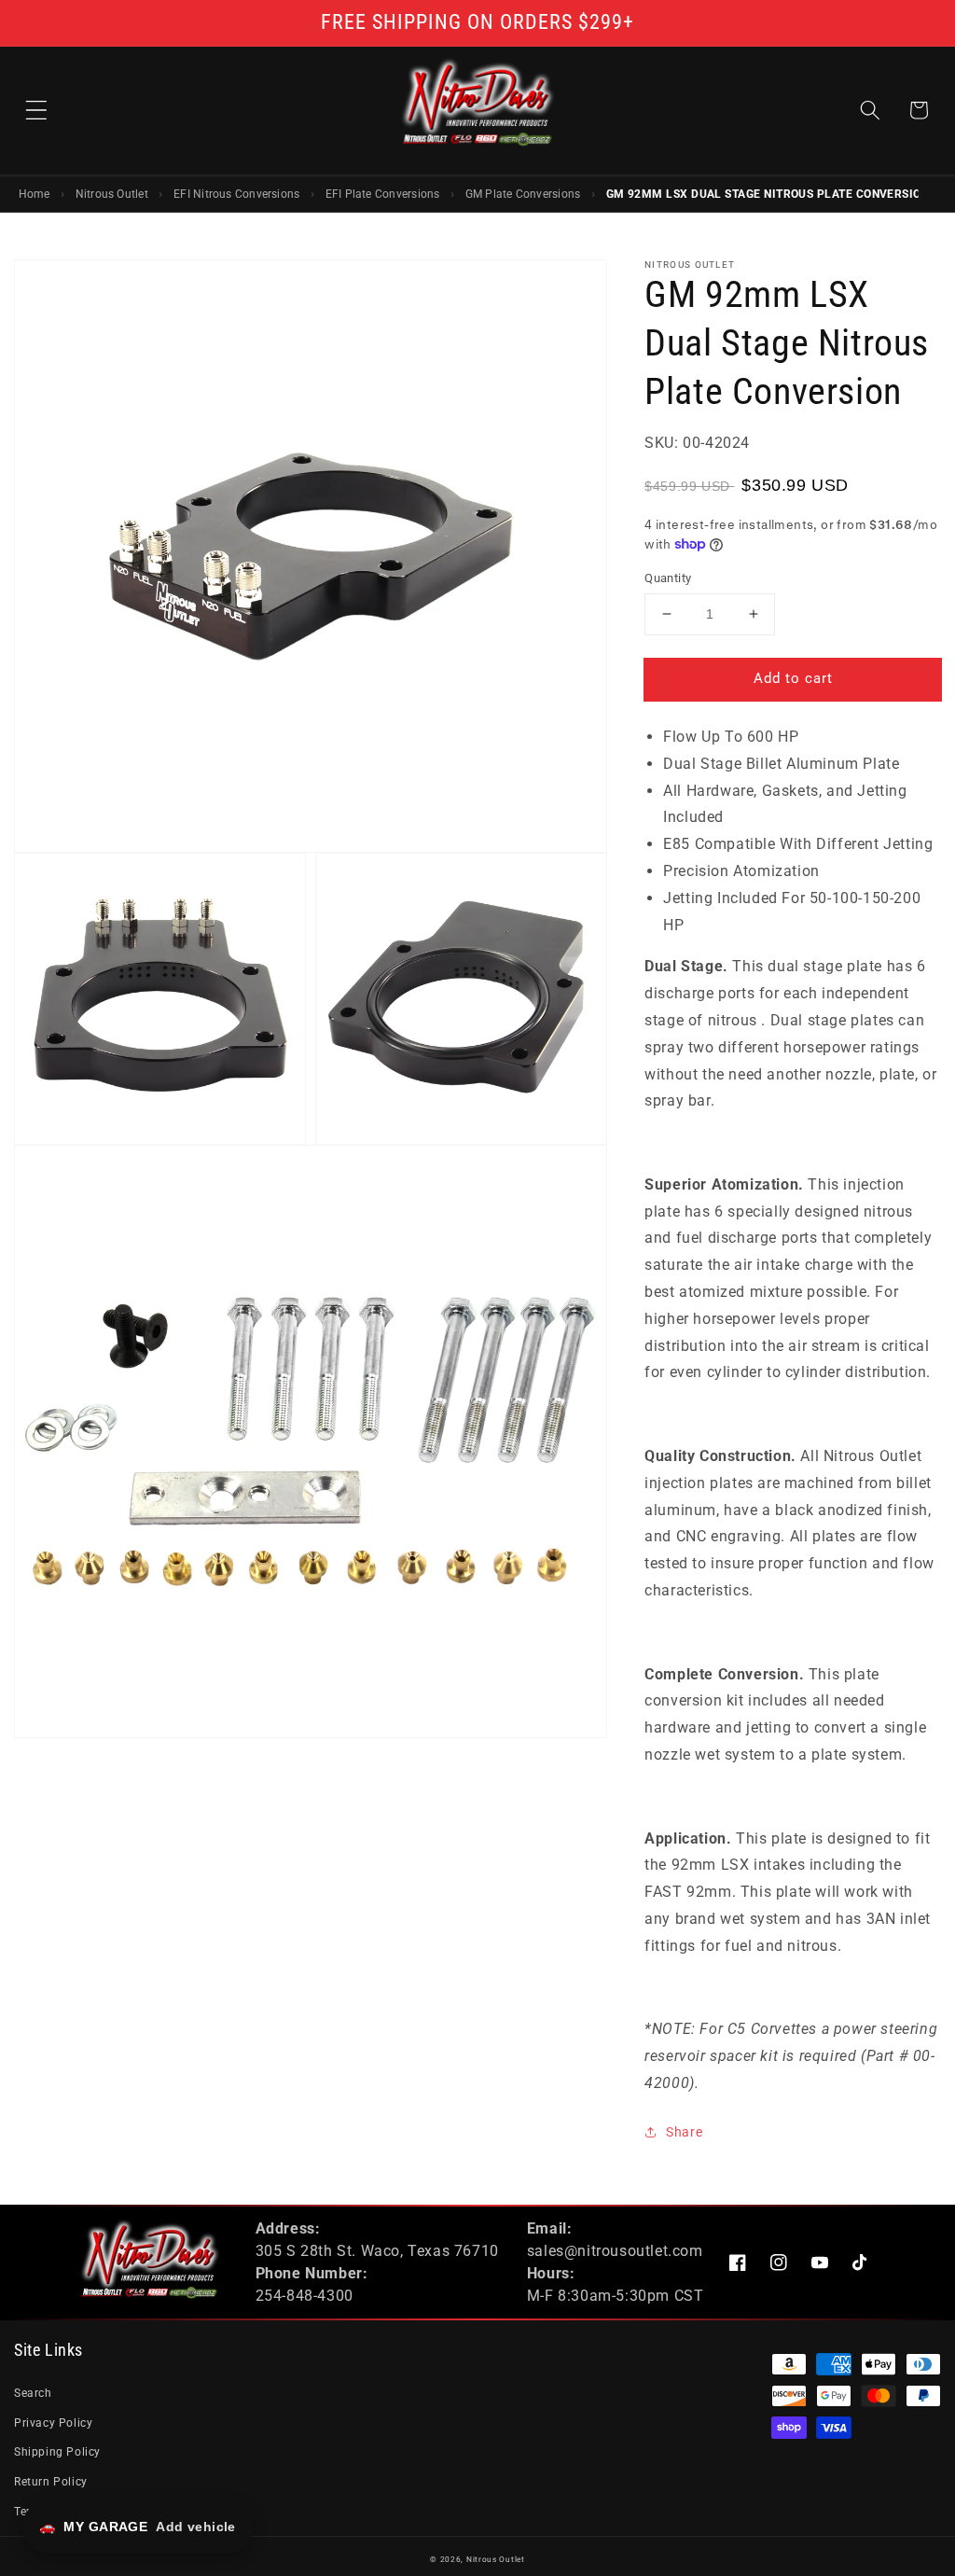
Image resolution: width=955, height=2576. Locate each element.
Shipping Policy (57, 2452)
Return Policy (51, 2482)
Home (35, 194)
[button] (36, 110)
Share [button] (684, 2132)
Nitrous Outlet (112, 194)
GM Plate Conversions (523, 194)
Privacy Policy (53, 2423)
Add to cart (793, 678)
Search (33, 2393)
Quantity (668, 578)
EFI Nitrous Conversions (236, 194)
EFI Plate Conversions (383, 194)
